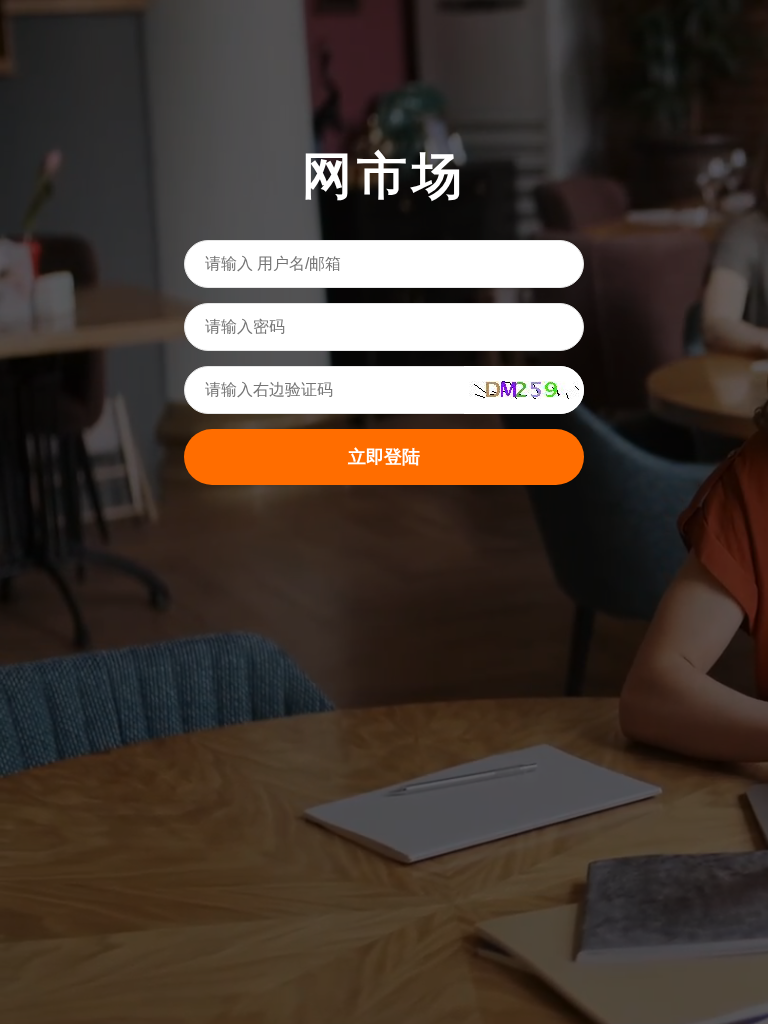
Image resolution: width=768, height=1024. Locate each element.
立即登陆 (384, 457)
